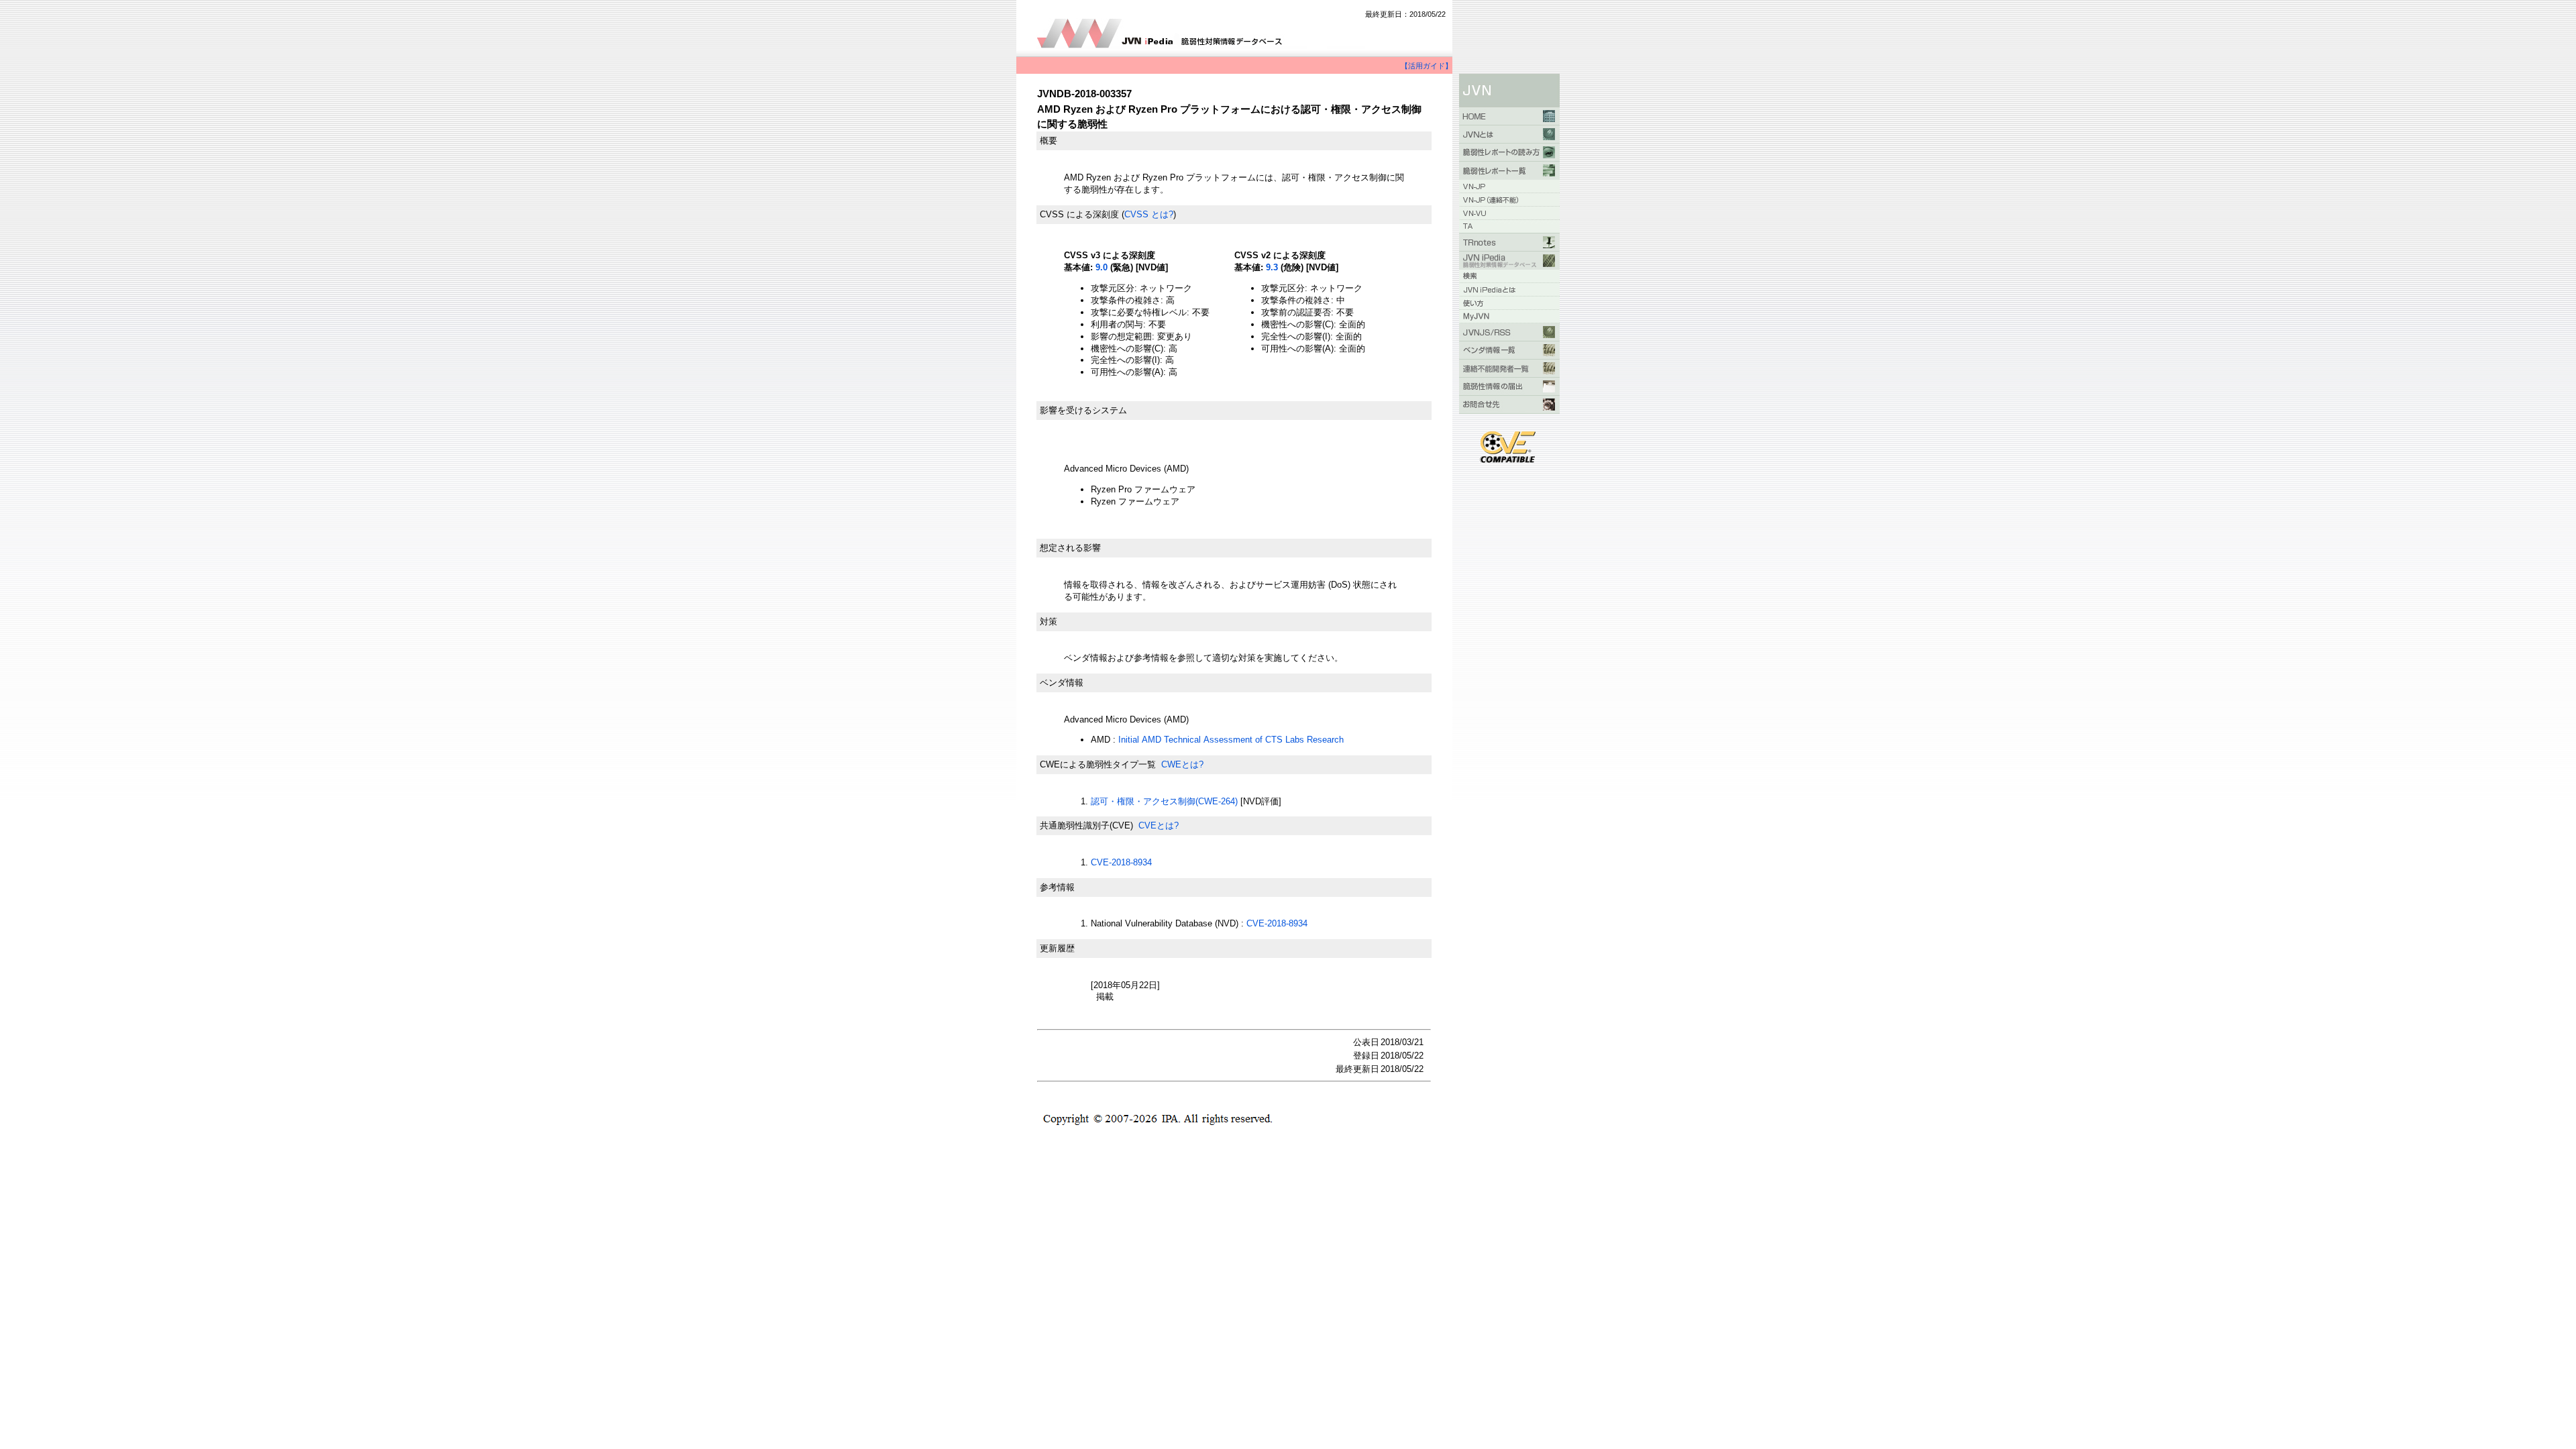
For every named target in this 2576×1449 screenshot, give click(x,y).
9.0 (1102, 267)
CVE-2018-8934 (1121, 862)
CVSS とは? (1149, 214)
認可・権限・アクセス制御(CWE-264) (1164, 801)
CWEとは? (1182, 764)
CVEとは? (1159, 825)
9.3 (1272, 267)
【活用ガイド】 (1427, 66)
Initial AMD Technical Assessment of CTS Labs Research (1231, 740)
